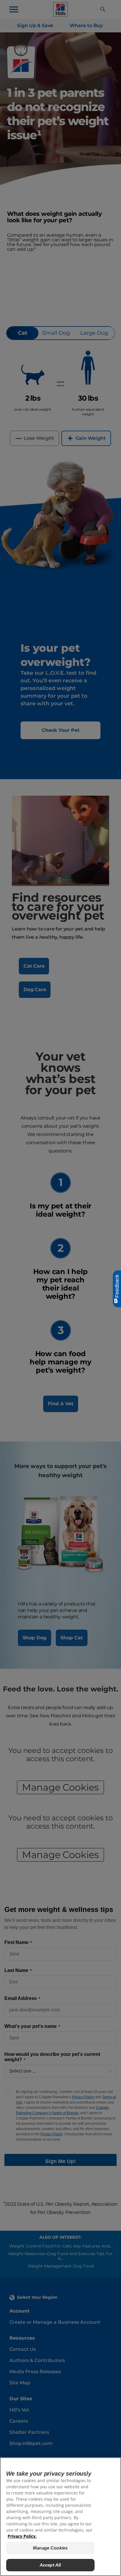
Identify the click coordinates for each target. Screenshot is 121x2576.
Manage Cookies (50, 2548)
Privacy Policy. (22, 2536)
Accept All (50, 2565)
